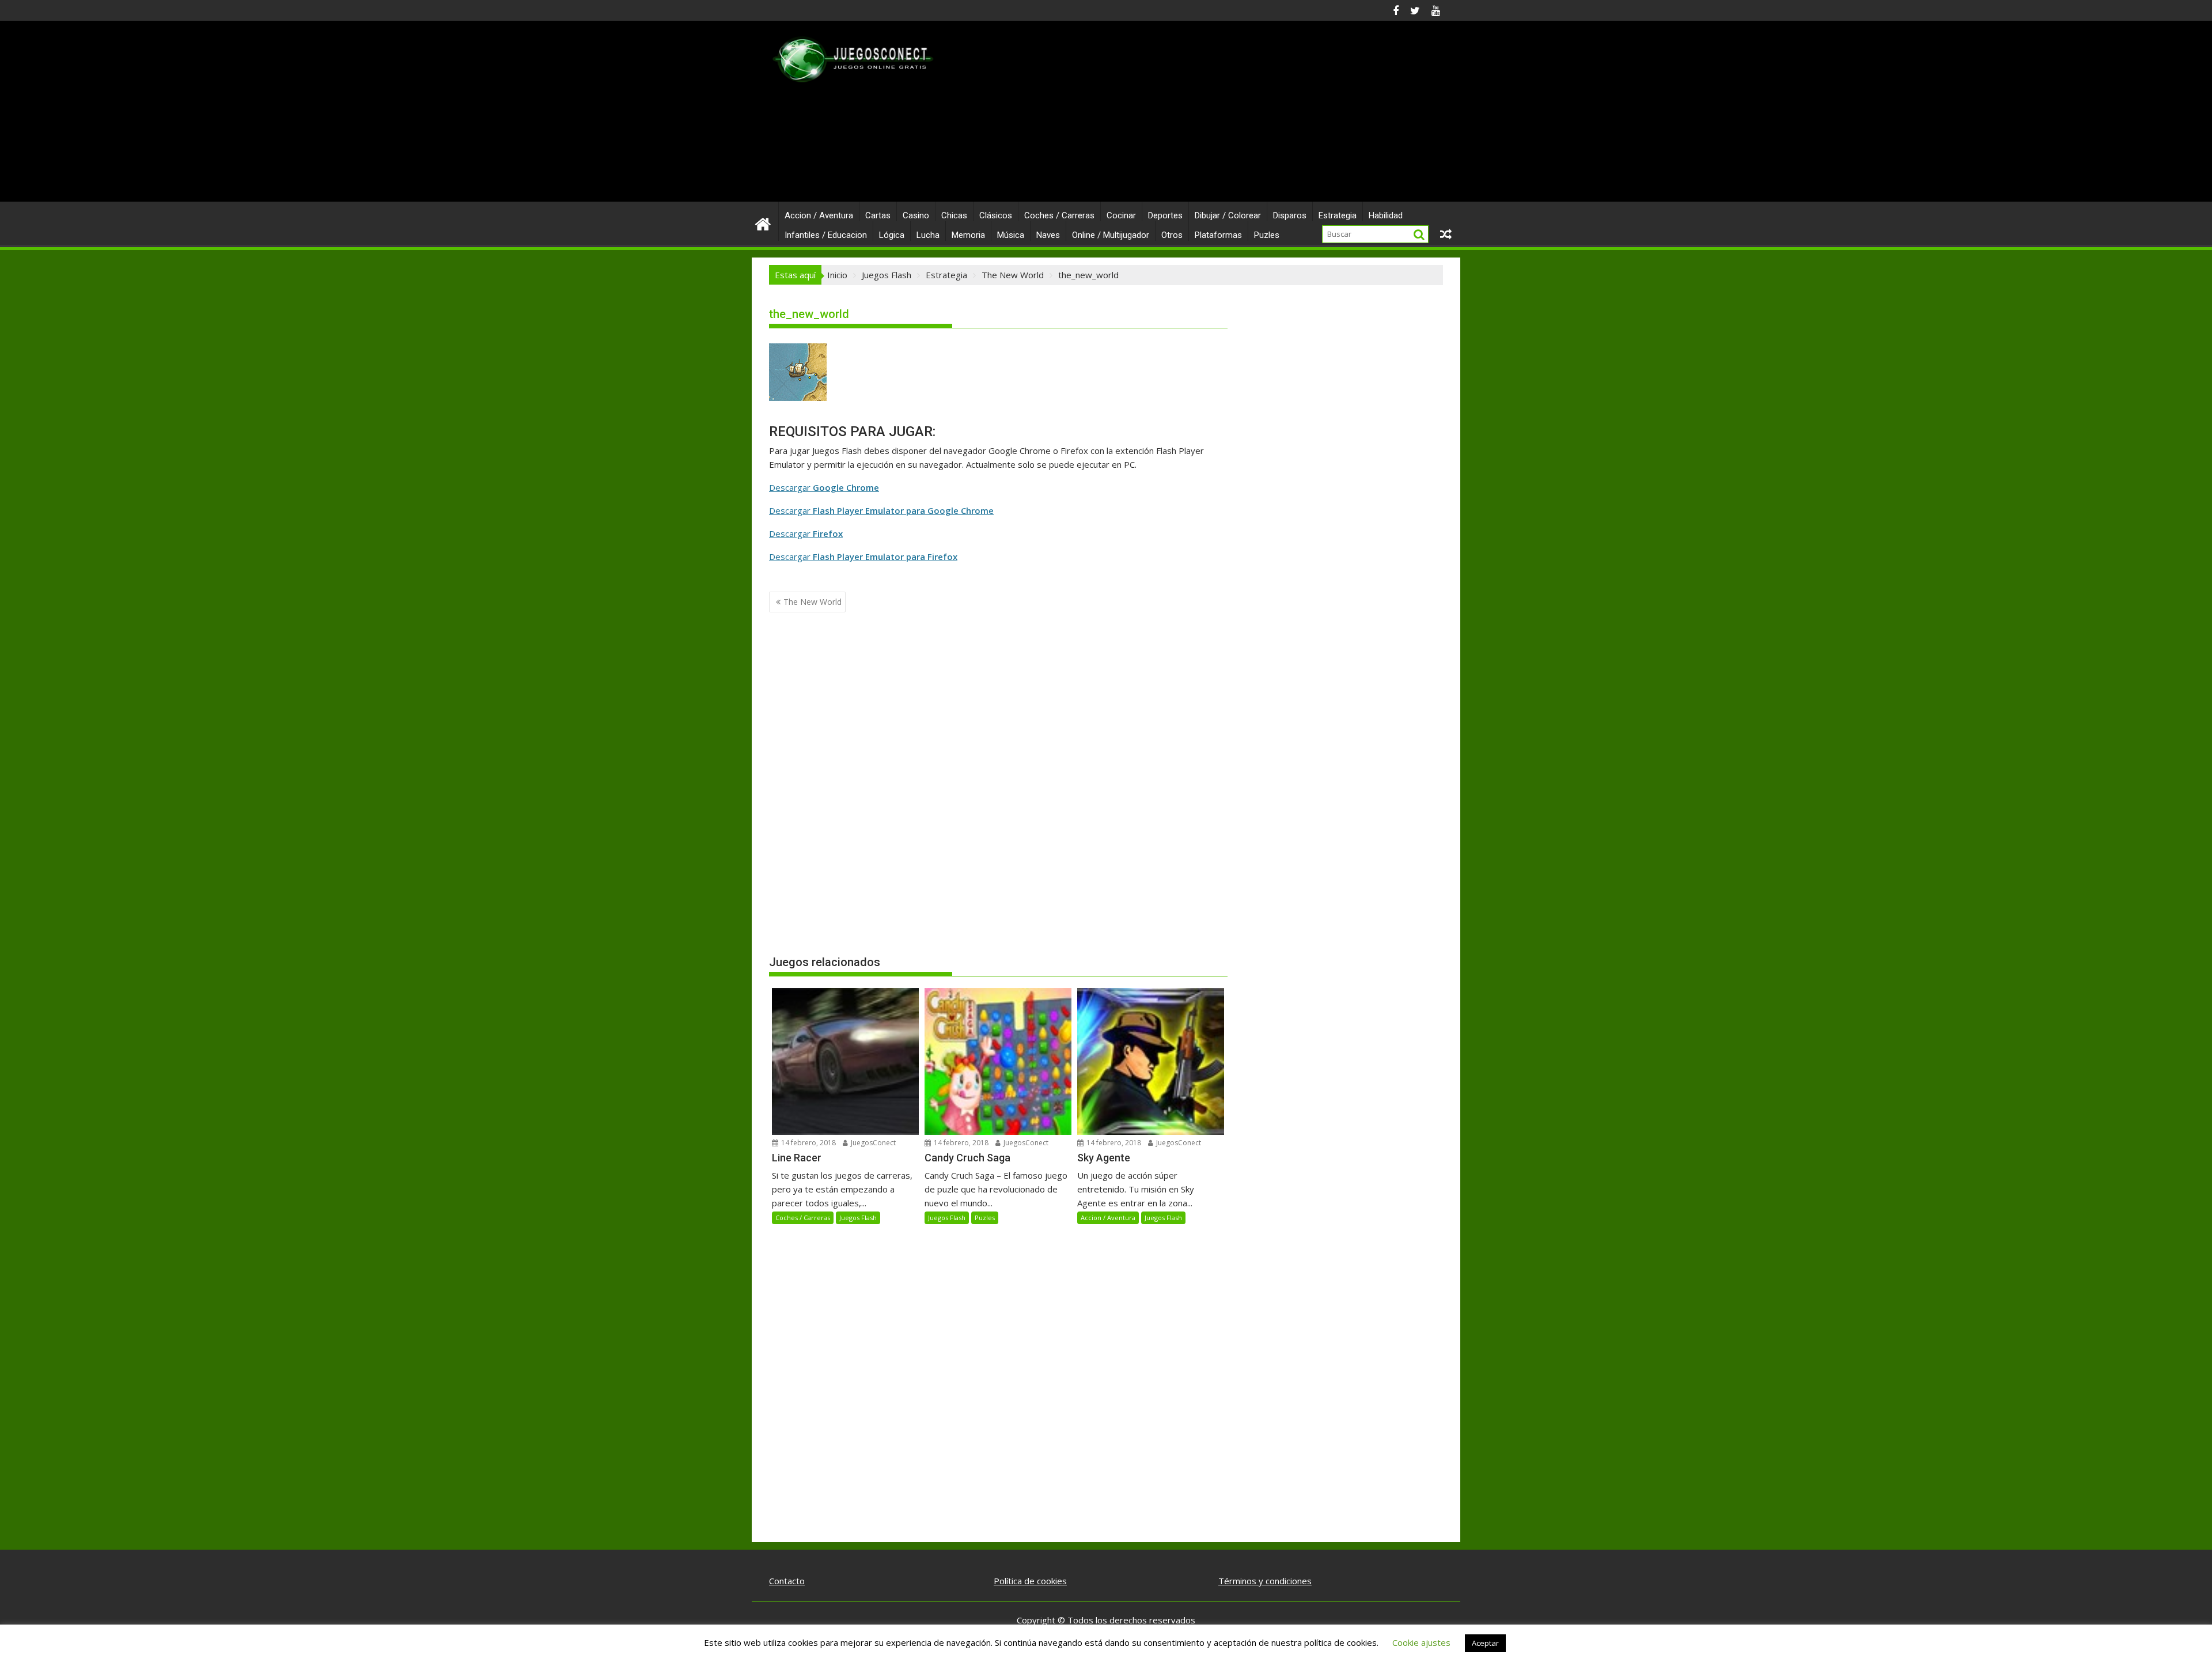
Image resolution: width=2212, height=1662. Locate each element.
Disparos (1290, 215)
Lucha (928, 235)
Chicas (954, 215)
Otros (1172, 235)
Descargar (824, 487)
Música (1011, 235)
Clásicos (996, 215)
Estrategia (1338, 215)
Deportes (1165, 215)
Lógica (892, 235)
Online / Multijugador (1111, 235)
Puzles (1267, 235)
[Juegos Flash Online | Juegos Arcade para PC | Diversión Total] (763, 223)
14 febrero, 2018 (808, 1143)
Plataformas (1218, 235)
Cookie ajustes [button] (1421, 1642)
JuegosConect (872, 1143)
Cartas (878, 215)
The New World (813, 602)
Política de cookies (1030, 1581)
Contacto (787, 1581)
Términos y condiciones (1265, 1581)
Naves (1048, 235)
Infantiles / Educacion (826, 235)
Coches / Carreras (1059, 215)
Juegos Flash (858, 1218)
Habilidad (1386, 215)
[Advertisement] (1214, 116)
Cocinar (1121, 215)
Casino (916, 215)
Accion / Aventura (819, 215)
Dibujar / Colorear (1228, 215)
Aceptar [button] (1485, 1643)
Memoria (968, 235)
